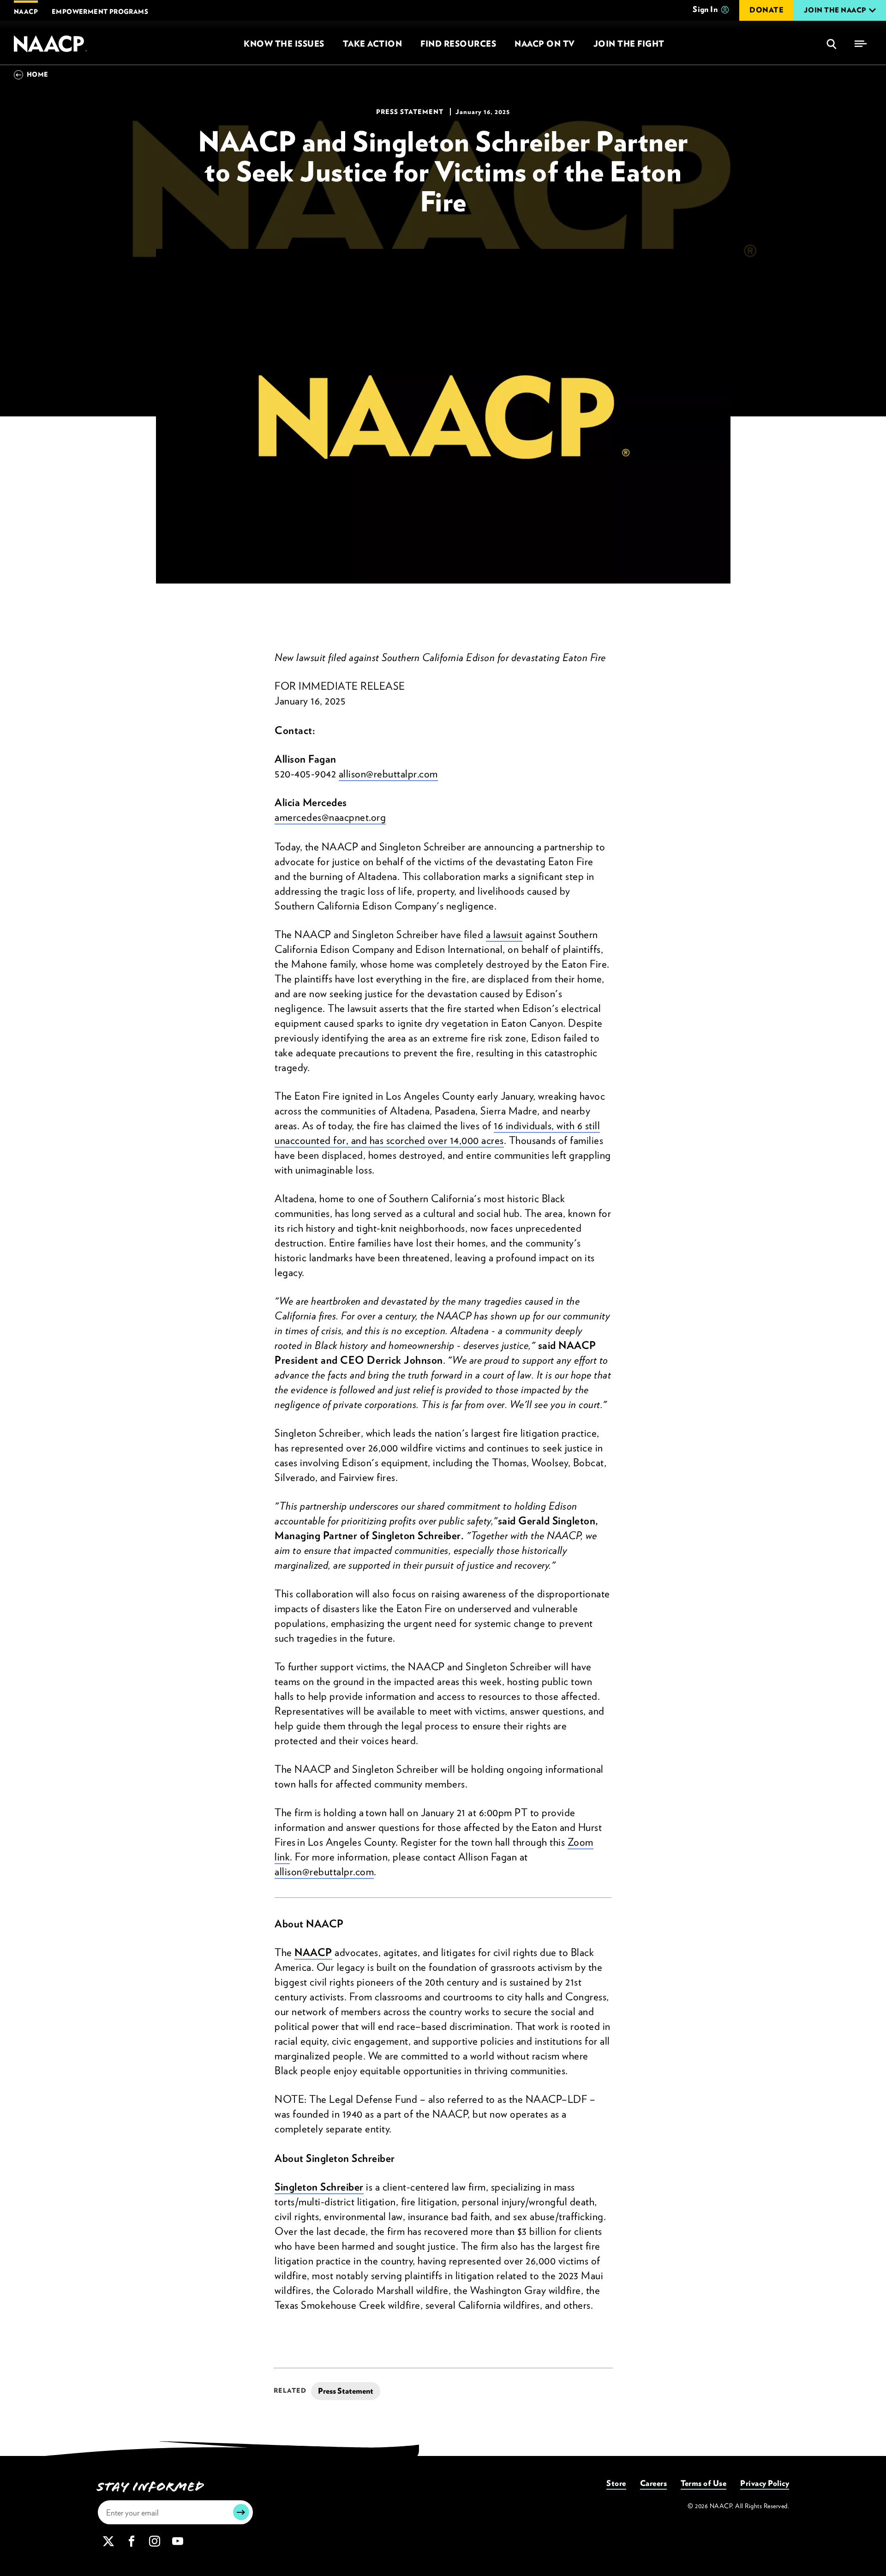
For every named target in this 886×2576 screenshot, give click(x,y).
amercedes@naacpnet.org (330, 817)
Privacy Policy (765, 2483)
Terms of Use (703, 2483)
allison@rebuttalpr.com (388, 774)
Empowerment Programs (100, 12)
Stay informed (151, 2487)
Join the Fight (629, 44)
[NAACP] (51, 44)
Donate (766, 10)
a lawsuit (504, 934)
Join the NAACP (835, 10)
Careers (654, 2483)
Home (38, 74)
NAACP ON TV (545, 44)
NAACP (26, 12)
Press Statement (346, 2391)
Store (616, 2483)
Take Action (373, 44)
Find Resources (458, 44)
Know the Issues (284, 44)
